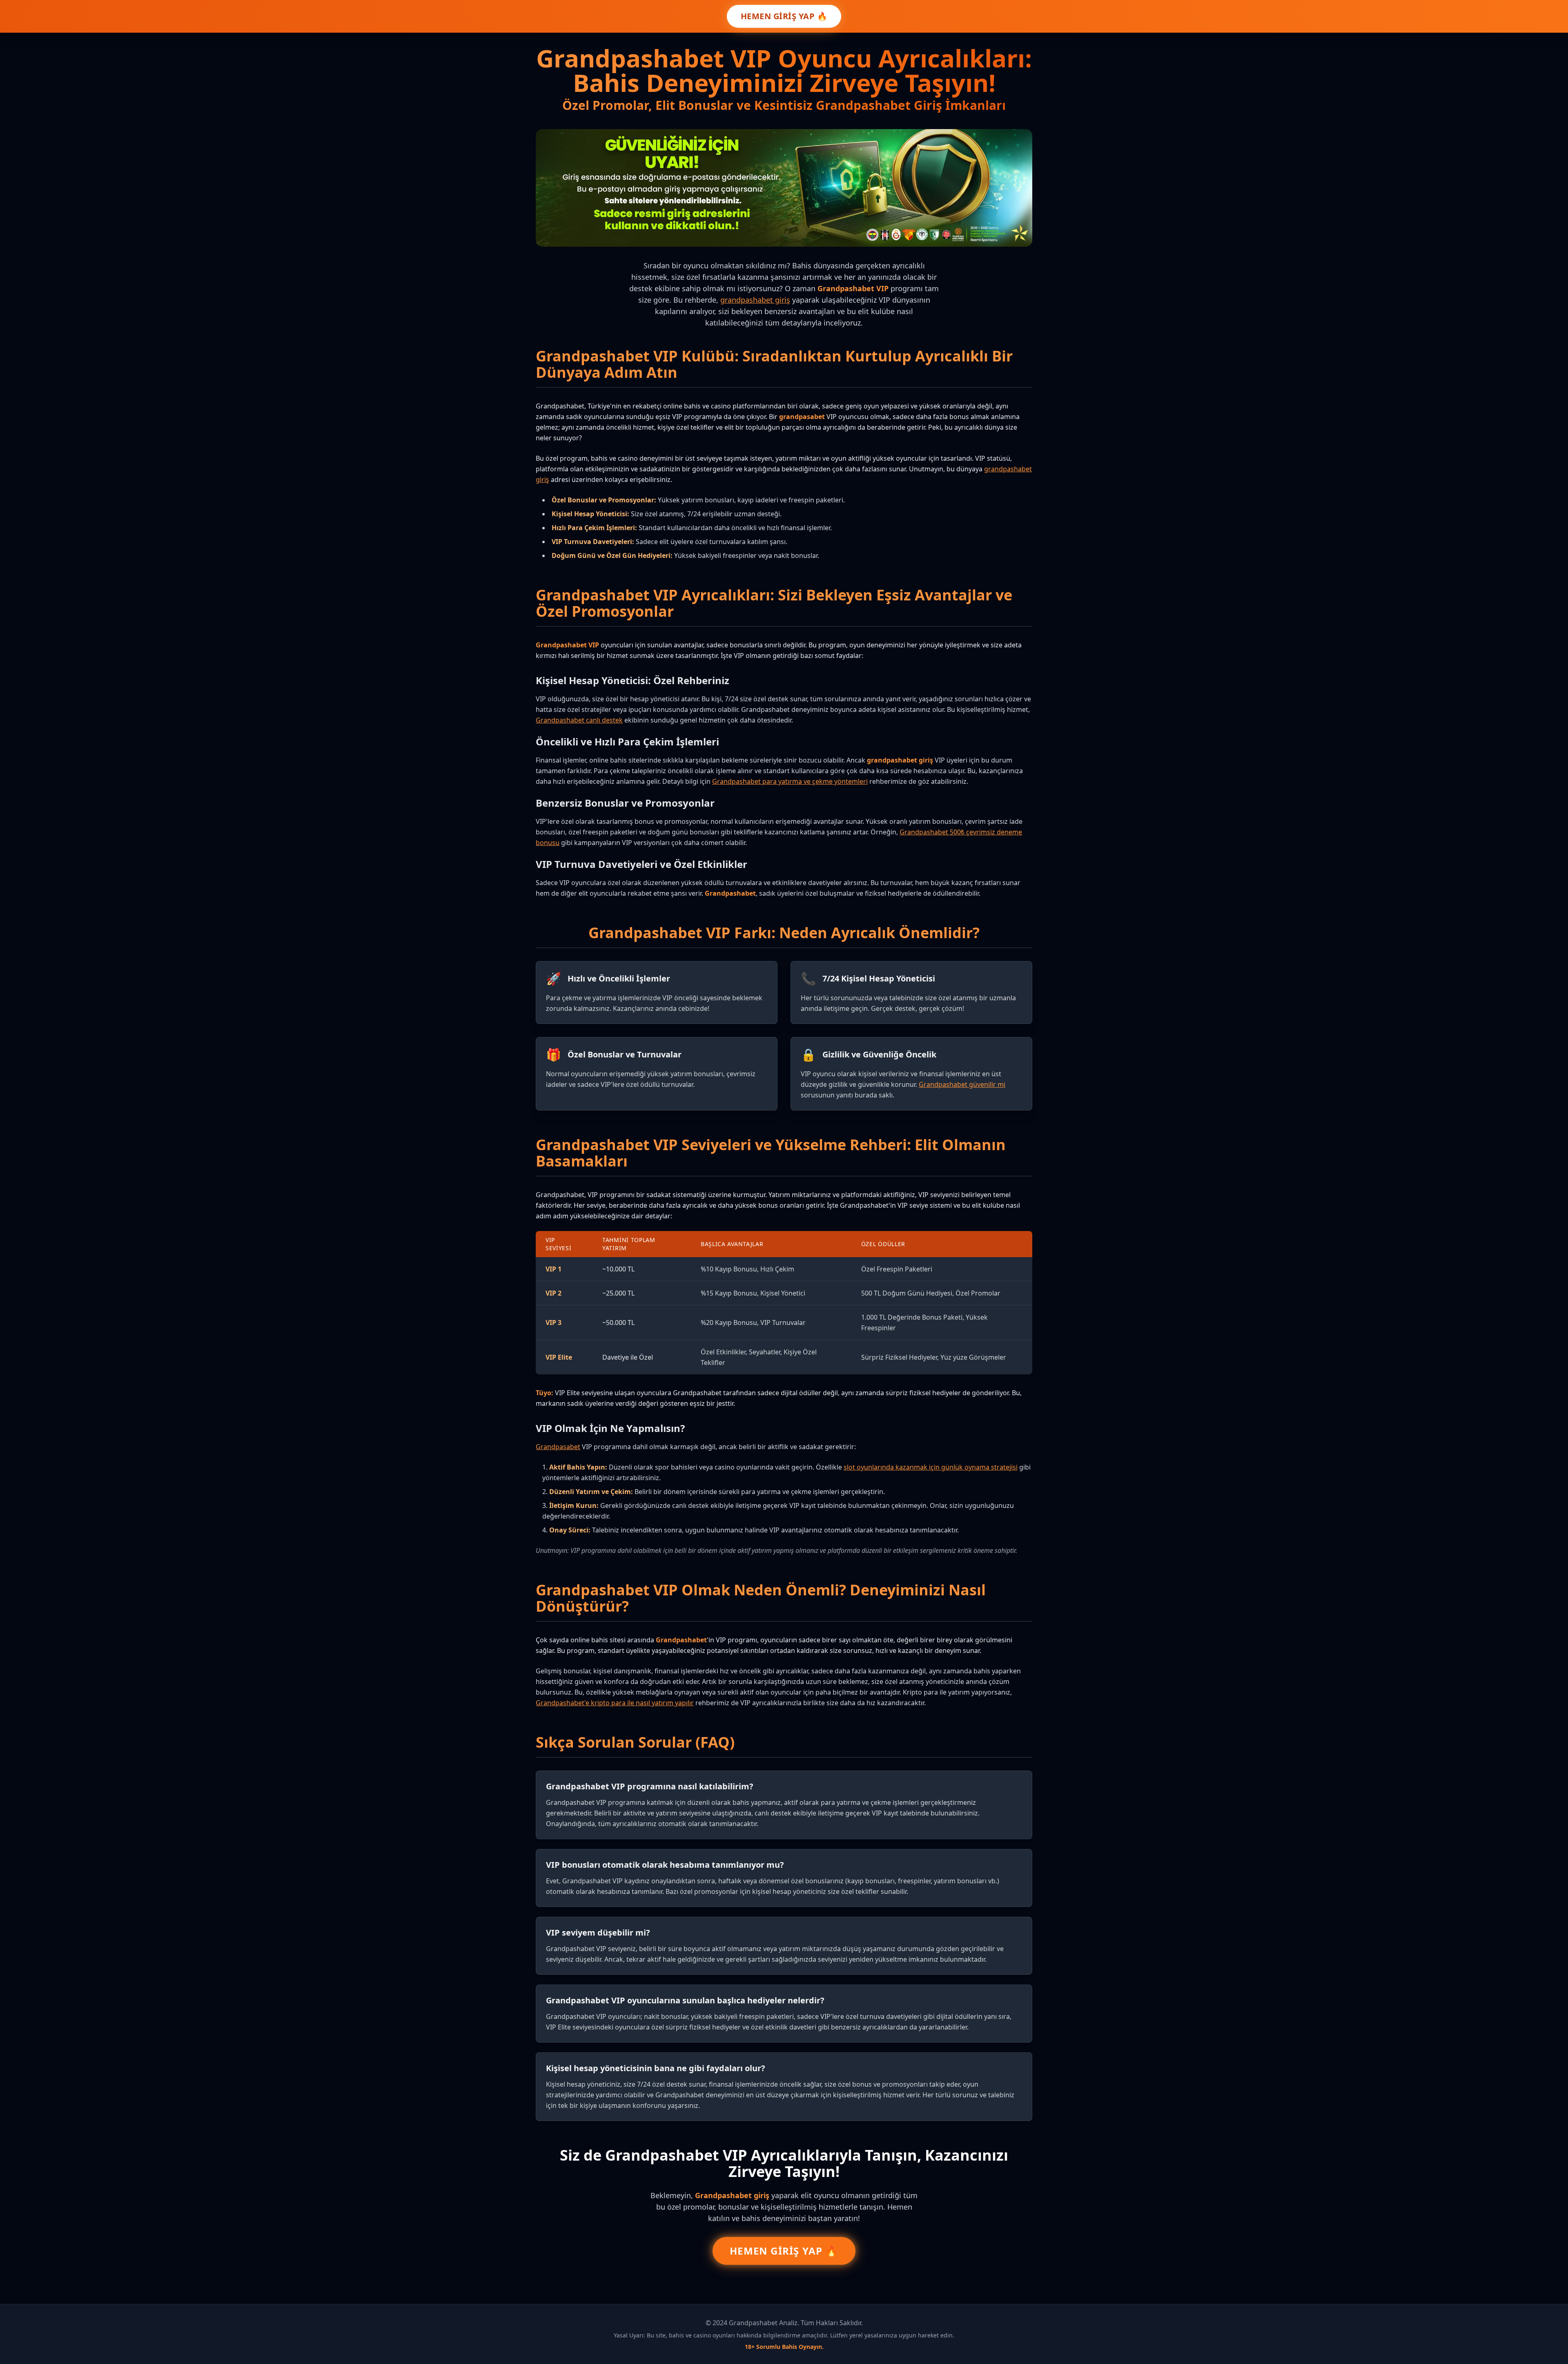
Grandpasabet (558, 1447)
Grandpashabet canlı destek (579, 720)
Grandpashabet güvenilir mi (962, 1084)
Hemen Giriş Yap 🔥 (784, 16)
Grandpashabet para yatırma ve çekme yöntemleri (790, 781)
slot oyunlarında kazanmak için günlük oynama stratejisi (931, 1467)
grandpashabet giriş (755, 300)
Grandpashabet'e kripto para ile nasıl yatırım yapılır (615, 1703)
